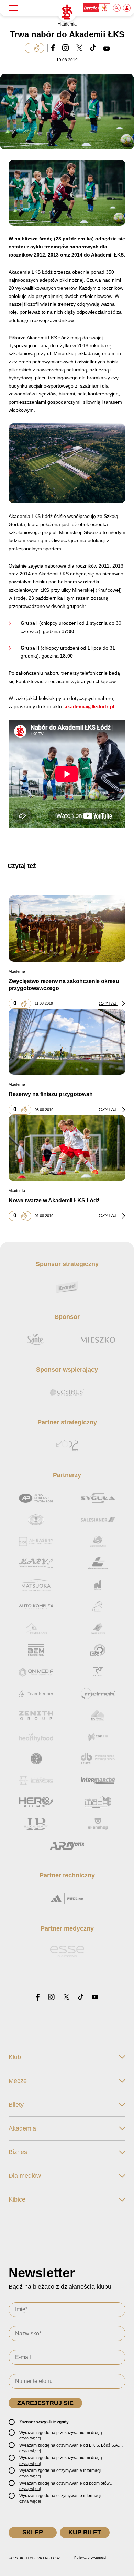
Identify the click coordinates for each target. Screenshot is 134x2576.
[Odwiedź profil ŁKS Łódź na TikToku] (81, 1998)
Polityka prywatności (90, 2558)
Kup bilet (85, 2532)
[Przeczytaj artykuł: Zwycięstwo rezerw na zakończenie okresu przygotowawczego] (67, 929)
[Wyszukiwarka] (117, 8)
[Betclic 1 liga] (97, 8)
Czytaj (108, 1003)
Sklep (33, 2532)
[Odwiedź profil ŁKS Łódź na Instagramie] (51, 1998)
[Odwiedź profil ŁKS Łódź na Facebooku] (38, 1998)
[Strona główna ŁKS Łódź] (67, 12)
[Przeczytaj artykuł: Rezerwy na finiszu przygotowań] (67, 1042)
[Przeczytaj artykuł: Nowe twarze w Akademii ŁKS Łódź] (67, 1148)
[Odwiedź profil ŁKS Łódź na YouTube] (95, 1998)
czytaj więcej (30, 2438)
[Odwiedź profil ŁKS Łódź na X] (66, 1997)
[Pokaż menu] (13, 8)
